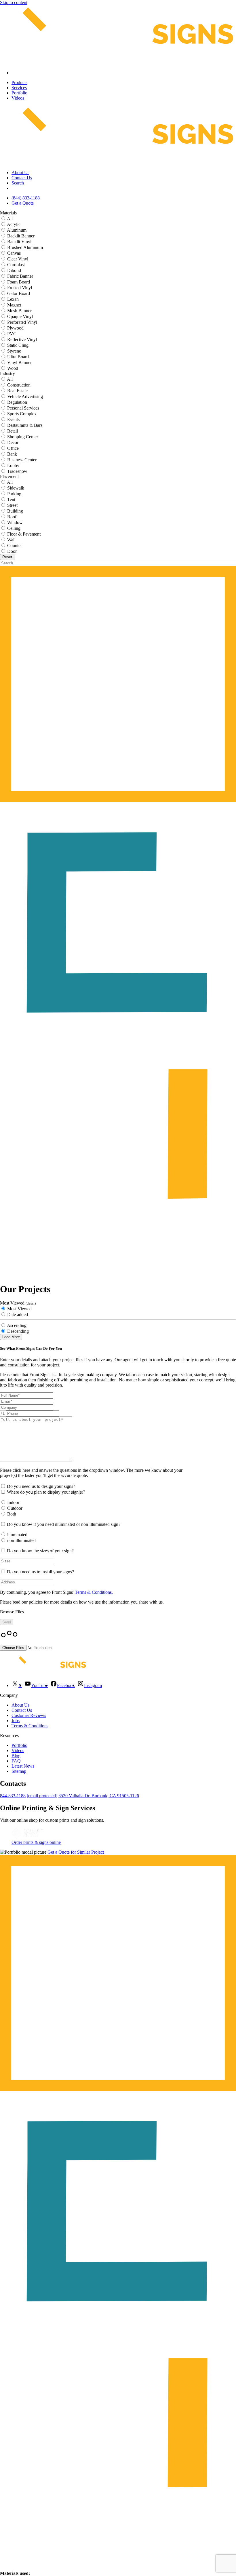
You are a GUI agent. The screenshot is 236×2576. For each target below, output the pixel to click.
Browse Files (12, 1612)
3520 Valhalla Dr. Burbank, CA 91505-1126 (99, 1796)
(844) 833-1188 (26, 198)
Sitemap (19, 1771)
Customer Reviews (29, 1715)
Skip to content (14, 2)
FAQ (16, 1761)
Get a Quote (23, 203)
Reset (7, 557)
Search (18, 183)
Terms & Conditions (30, 1726)
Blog (16, 1756)
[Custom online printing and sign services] (27, 1837)
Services (19, 88)
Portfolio (19, 93)
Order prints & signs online (36, 1842)
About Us (20, 173)
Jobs (16, 1721)
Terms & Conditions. (94, 1592)
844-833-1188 (13, 1796)
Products (19, 82)
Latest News (23, 1766)
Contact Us (22, 178)
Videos (18, 98)
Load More (11, 1337)
